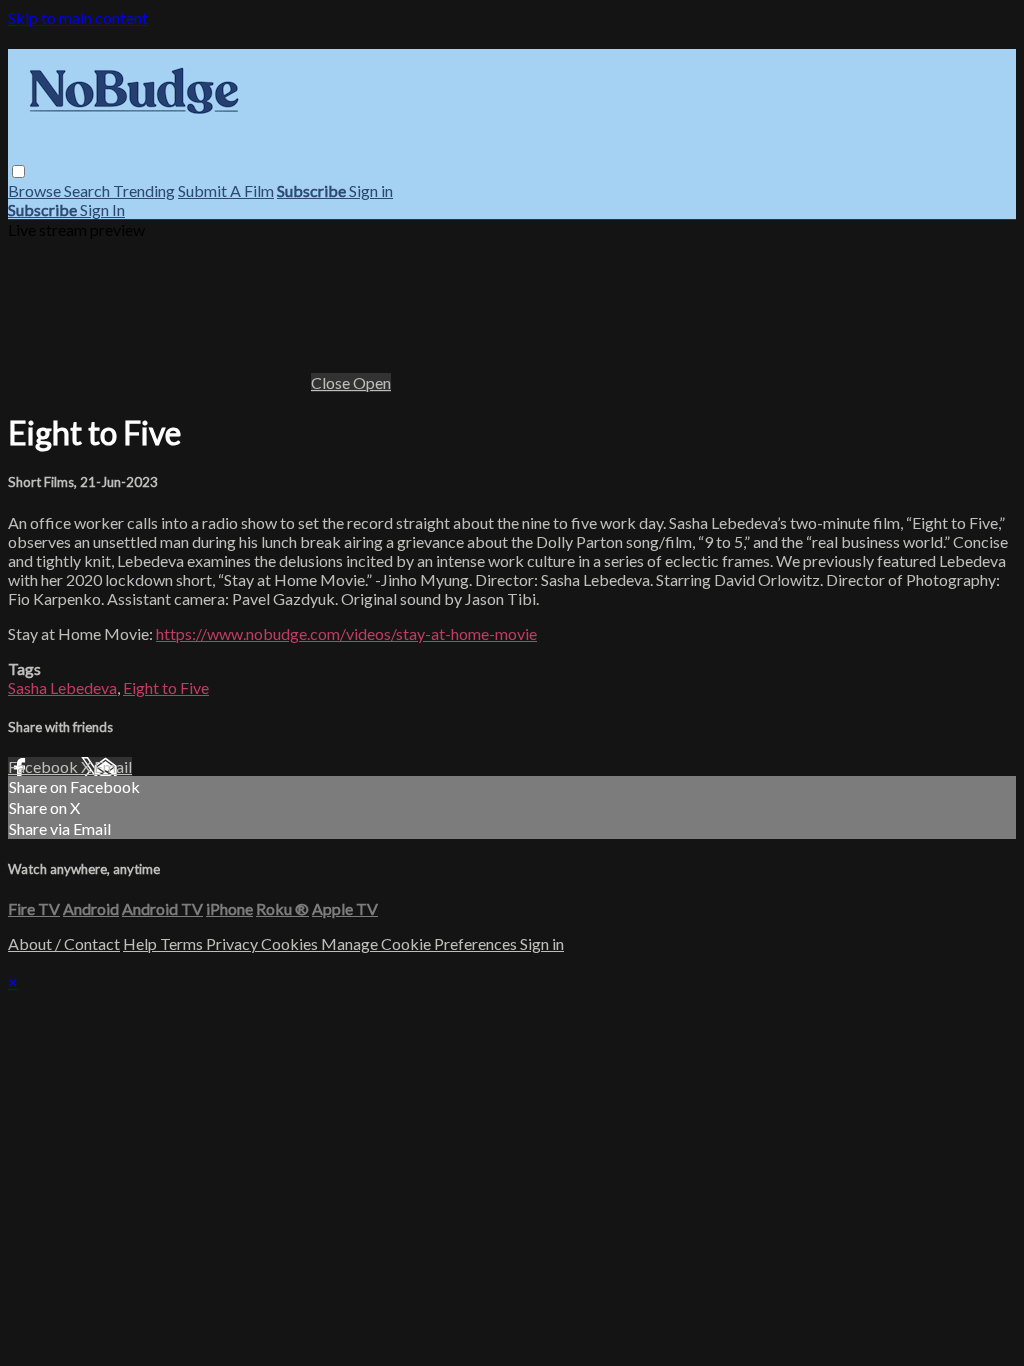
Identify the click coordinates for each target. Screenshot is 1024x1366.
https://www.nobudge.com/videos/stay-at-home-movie (346, 633)
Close (332, 382)
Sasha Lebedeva (62, 687)
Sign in (371, 190)
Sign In (102, 209)
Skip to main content (78, 17)
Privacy (233, 943)
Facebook (44, 766)
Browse (36, 190)
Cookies (291, 943)
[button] (18, 171)
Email (113, 766)
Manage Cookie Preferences (420, 943)
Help (141, 943)
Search (88, 190)
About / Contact (64, 943)
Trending (144, 190)
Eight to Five (166, 687)
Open (372, 382)
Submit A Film (226, 190)
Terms (183, 943)
